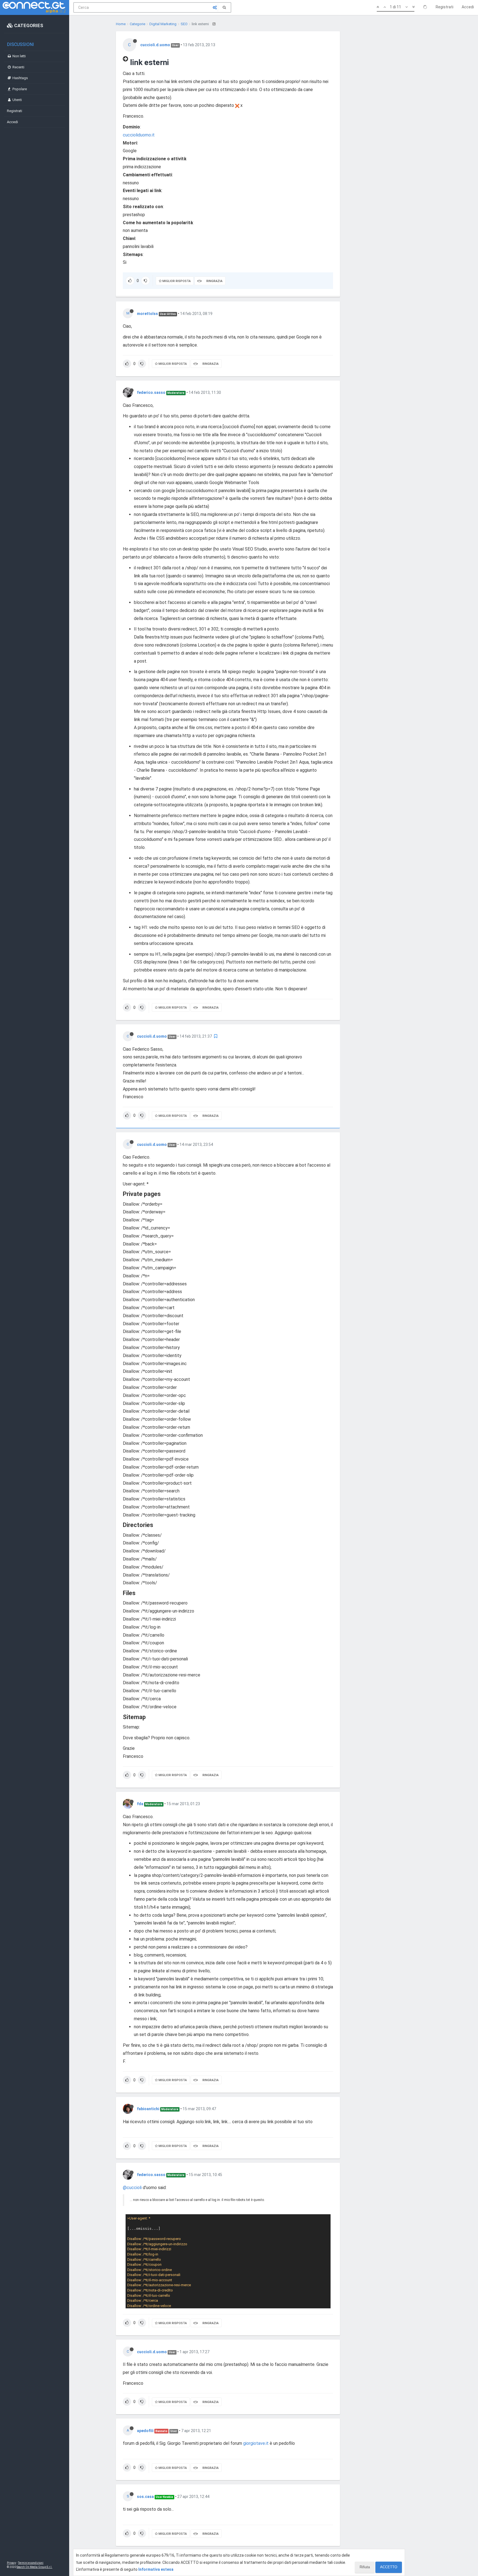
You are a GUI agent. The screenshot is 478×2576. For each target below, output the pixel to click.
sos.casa (145, 2497)
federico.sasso (151, 392)
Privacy (11, 2563)
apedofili (145, 2431)
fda (140, 1804)
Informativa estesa (156, 2569)
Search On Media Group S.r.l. (34, 2567)
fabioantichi (148, 2109)
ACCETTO (389, 2567)
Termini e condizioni (31, 2563)
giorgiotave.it (256, 2443)
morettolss (147, 314)
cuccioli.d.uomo (155, 45)
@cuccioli (132, 2188)
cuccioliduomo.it (139, 135)
